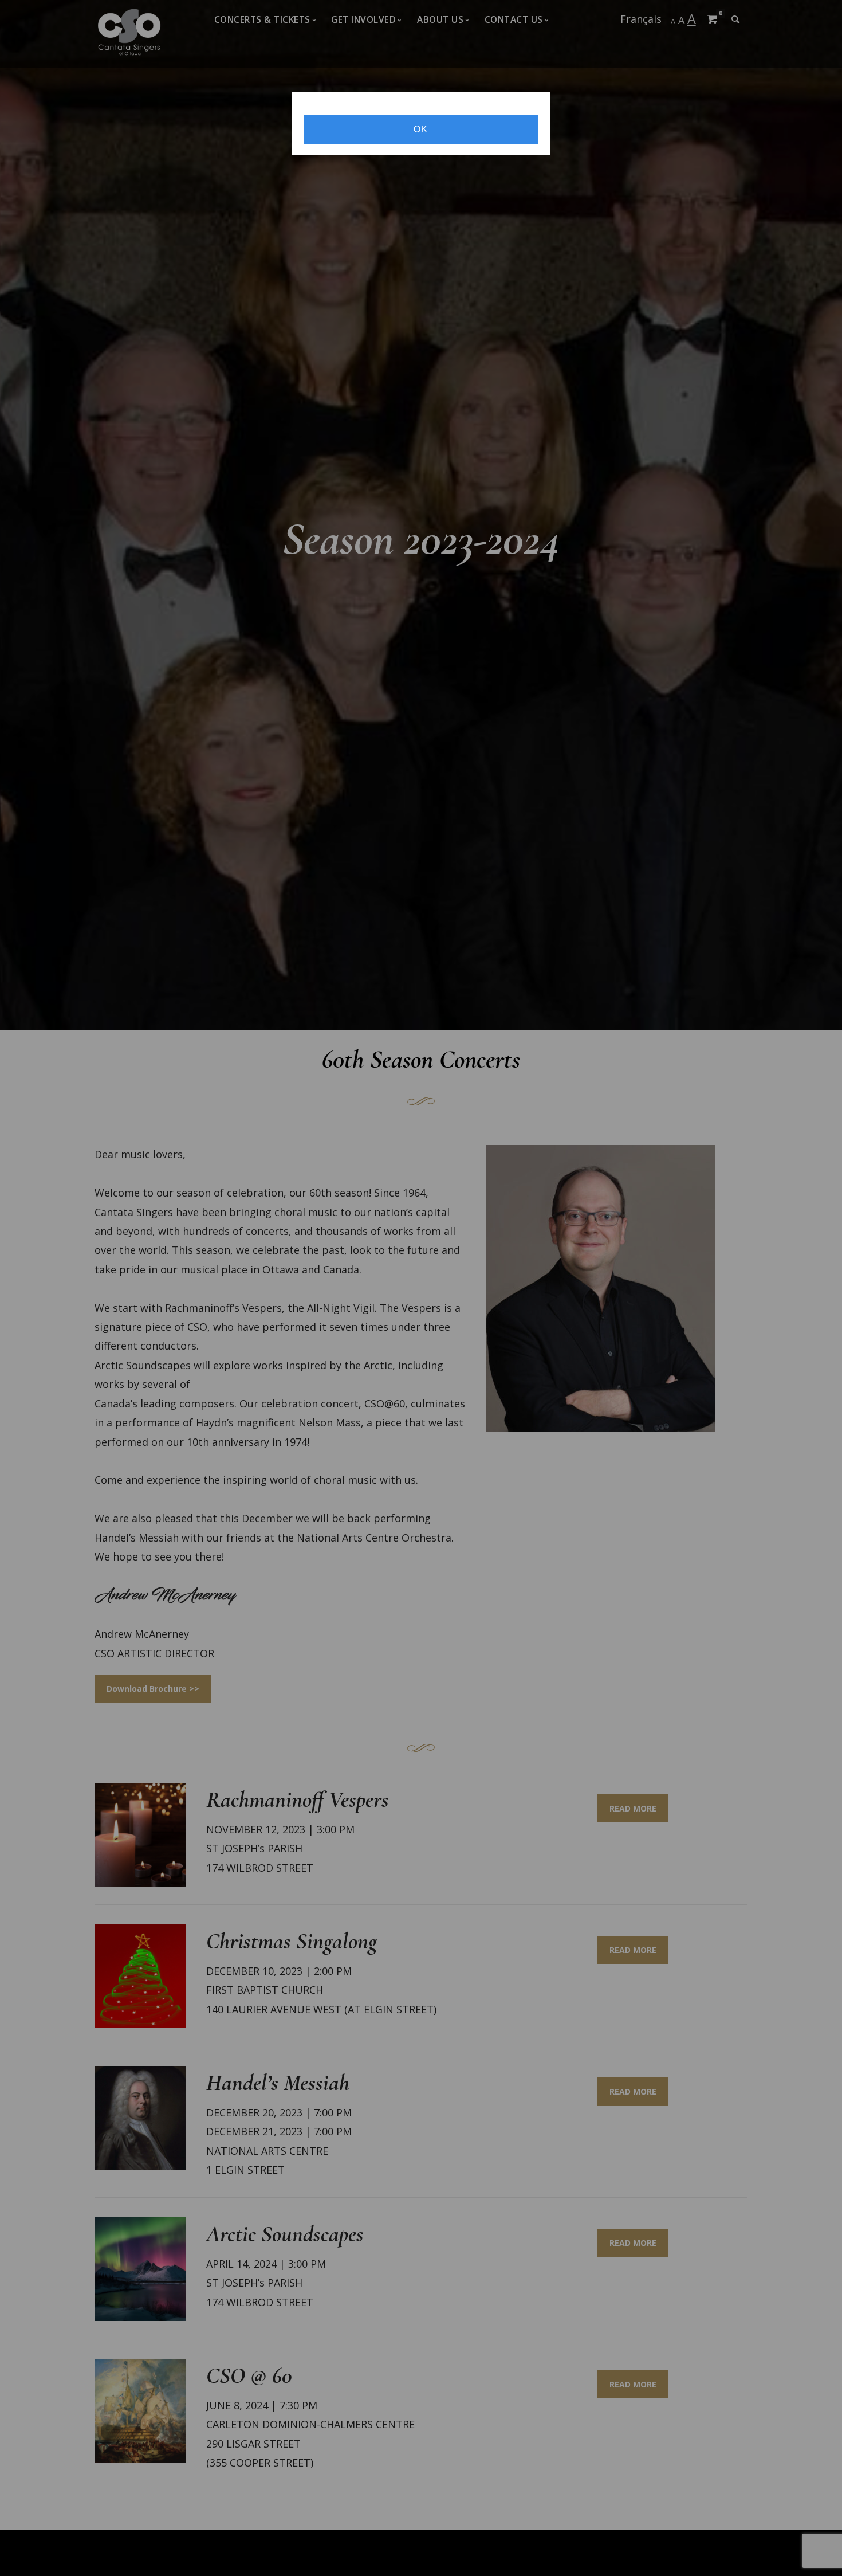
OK (421, 128)
